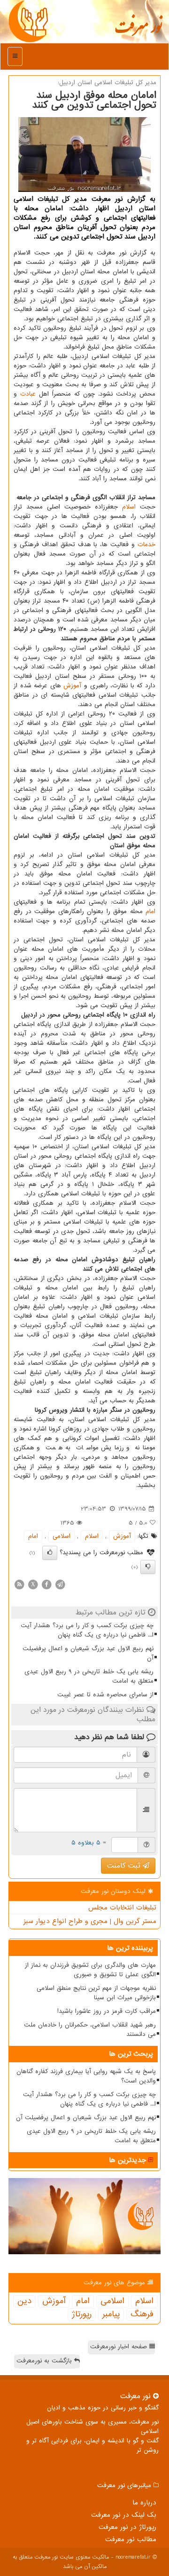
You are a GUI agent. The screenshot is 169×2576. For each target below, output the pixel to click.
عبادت (28, 394)
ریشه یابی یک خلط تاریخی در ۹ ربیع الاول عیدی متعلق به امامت (89, 1676)
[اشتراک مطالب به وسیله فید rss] (19, 1584)
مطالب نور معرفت (131, 2539)
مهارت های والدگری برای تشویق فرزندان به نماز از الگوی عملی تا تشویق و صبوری (90, 1970)
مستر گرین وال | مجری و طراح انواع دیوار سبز (90, 1921)
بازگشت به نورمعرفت (45, 2361)
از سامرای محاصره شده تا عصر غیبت (105, 1695)
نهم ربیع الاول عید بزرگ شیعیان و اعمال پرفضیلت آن (88, 1653)
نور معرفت (138, 31)
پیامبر (111, 2314)
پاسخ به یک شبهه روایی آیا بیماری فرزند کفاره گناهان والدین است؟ (86, 2076)
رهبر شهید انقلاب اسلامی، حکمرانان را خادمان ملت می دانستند (90, 2030)
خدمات (146, 545)
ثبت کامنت (125, 1866)
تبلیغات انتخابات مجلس (122, 1908)
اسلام (129, 507)
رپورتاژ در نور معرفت (127, 2527)
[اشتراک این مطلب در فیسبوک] (46, 1584)
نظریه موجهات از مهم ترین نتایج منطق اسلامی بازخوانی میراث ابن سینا (96, 1993)
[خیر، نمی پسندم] (148, 1567)
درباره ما (144, 2503)
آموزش (72, 686)
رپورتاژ (82, 2314)
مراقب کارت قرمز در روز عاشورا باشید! (107, 2011)
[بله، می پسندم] (50, 1553)
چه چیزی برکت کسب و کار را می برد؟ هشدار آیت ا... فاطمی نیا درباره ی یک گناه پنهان (87, 1630)
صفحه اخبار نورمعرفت (120, 2347)
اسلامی (61, 1536)
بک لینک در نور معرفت (124, 2515)
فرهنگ (142, 2314)
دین (24, 2301)
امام (150, 911)
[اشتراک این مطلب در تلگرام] (60, 1584)
